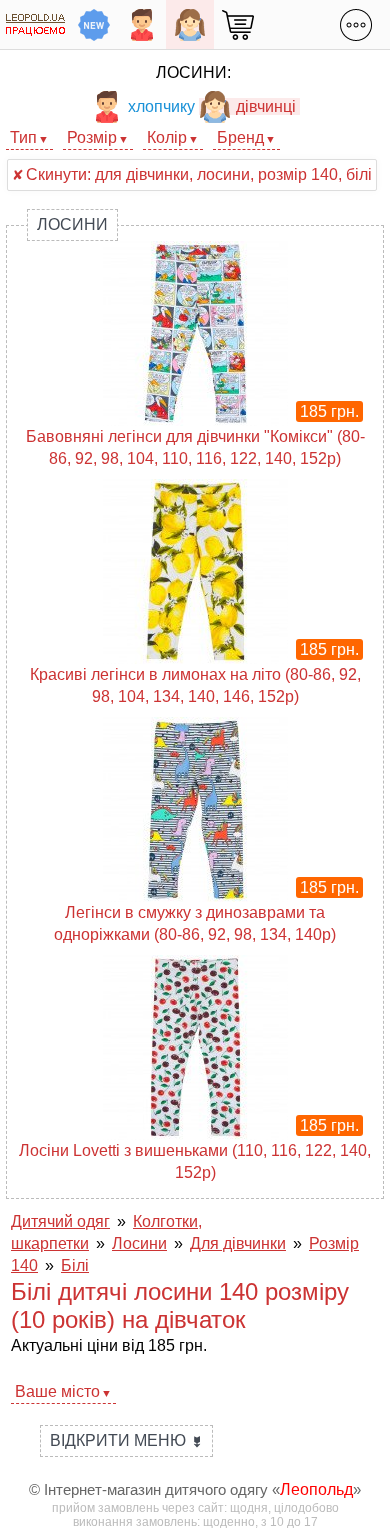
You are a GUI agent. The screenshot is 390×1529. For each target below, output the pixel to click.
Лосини (72, 224)
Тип (23, 137)
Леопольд (316, 1489)
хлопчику (161, 106)
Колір (167, 137)
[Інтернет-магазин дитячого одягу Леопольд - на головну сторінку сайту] (35, 24)
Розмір (92, 137)
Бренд (240, 137)
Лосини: (193, 72)
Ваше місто (57, 1391)
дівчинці (266, 106)
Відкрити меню (126, 1440)
